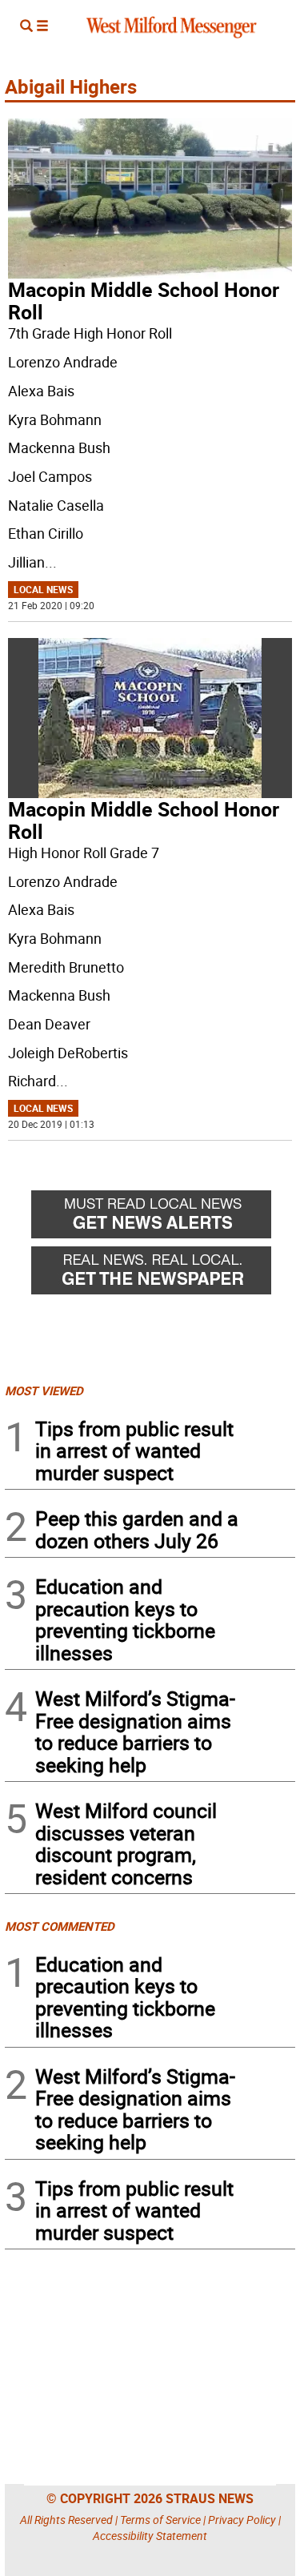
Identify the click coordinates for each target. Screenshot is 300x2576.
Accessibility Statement (150, 2536)
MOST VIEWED (44, 1390)
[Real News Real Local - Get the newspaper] (163, 1274)
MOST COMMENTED (60, 1926)
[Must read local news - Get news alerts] (163, 1218)
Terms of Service (160, 2520)
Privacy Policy (242, 2520)
